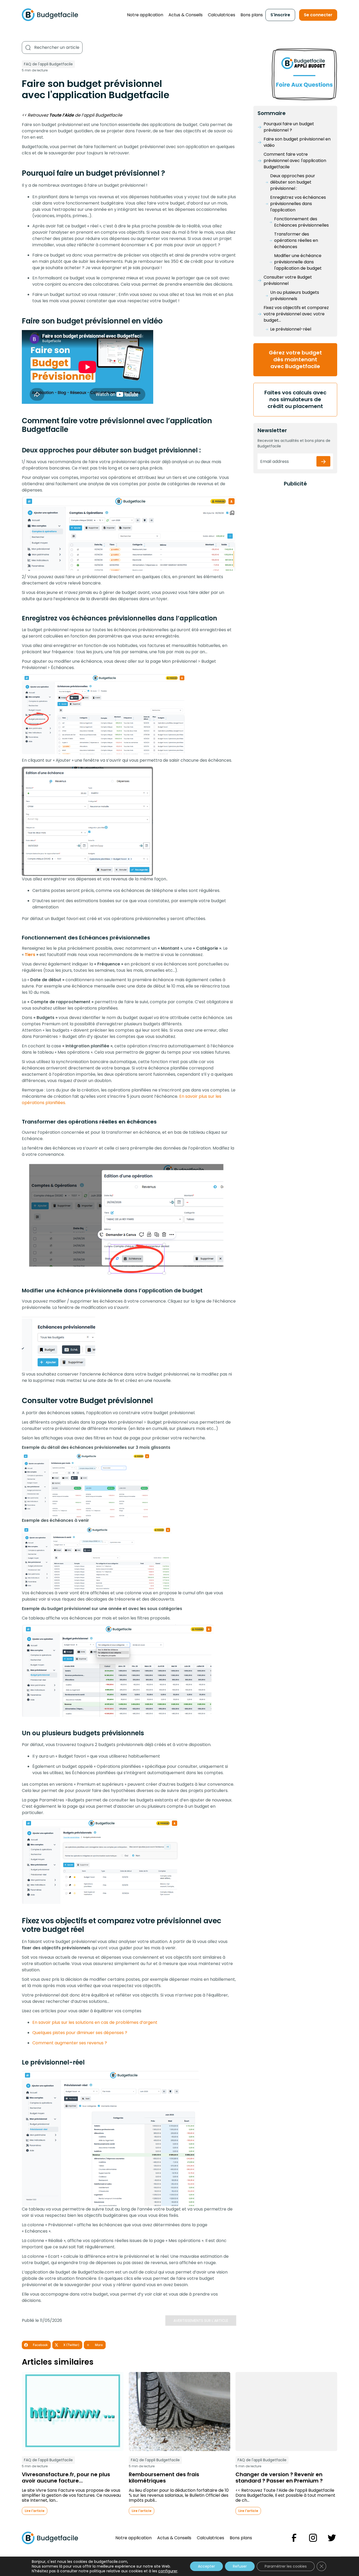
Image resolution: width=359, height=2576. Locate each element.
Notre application (145, 15)
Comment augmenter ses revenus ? (70, 2043)
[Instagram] (313, 2538)
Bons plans (252, 15)
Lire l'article (35, 2511)
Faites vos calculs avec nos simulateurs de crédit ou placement (295, 399)
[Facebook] (294, 2538)
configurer (168, 2571)
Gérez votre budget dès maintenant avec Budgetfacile (295, 359)
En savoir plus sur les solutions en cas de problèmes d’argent (95, 2022)
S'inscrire (280, 15)
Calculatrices (222, 15)
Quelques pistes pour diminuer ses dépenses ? (80, 2033)
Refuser (240, 2566)
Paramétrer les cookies (286, 2566)
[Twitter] (332, 2538)
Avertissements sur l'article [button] (201, 2321)
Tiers (30, 955)
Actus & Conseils (186, 15)
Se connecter (318, 15)
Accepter (206, 2566)
